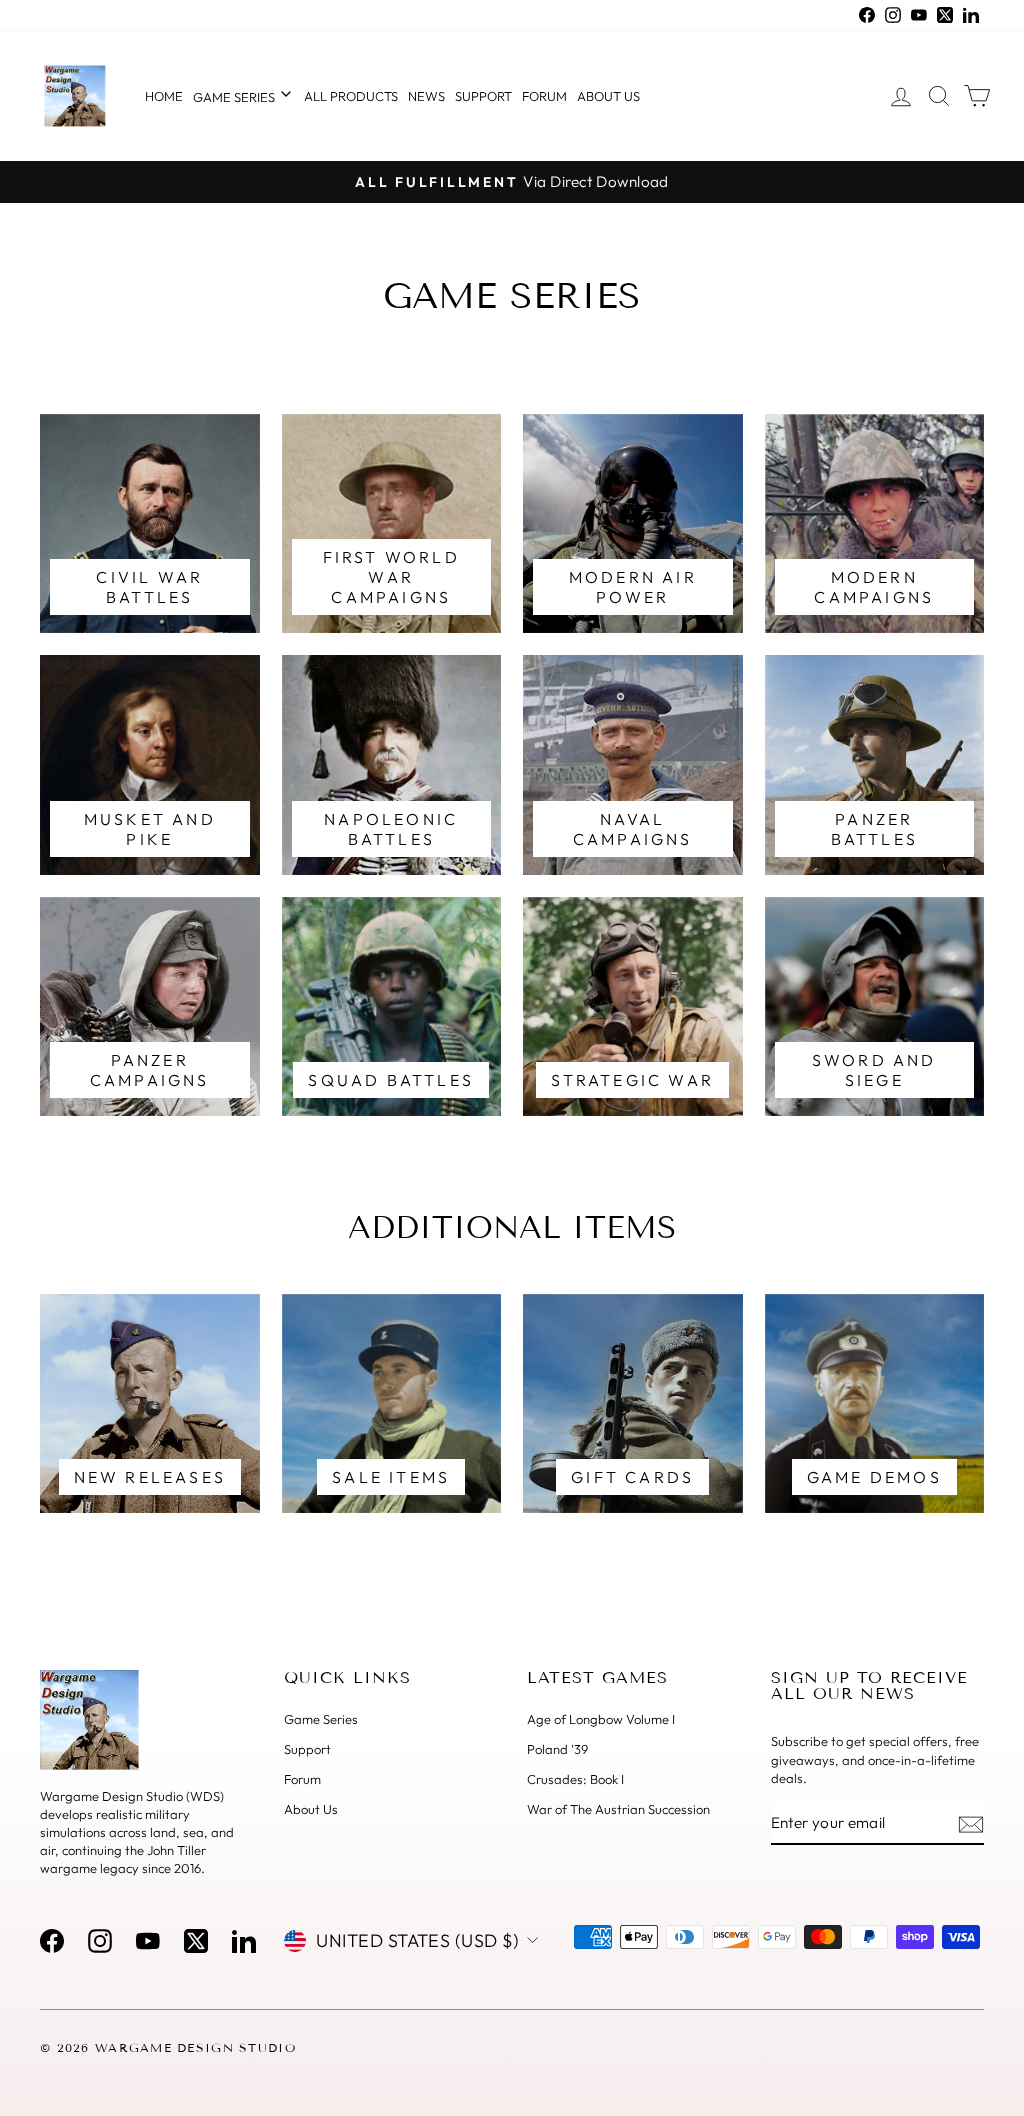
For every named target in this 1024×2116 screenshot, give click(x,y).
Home (164, 96)
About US (608, 96)
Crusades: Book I (575, 1779)
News (426, 96)
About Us (311, 1809)
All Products (351, 96)
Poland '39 (557, 1749)
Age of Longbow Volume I (601, 1719)
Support (483, 96)
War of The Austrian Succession (618, 1809)
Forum (544, 96)
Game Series (235, 97)
